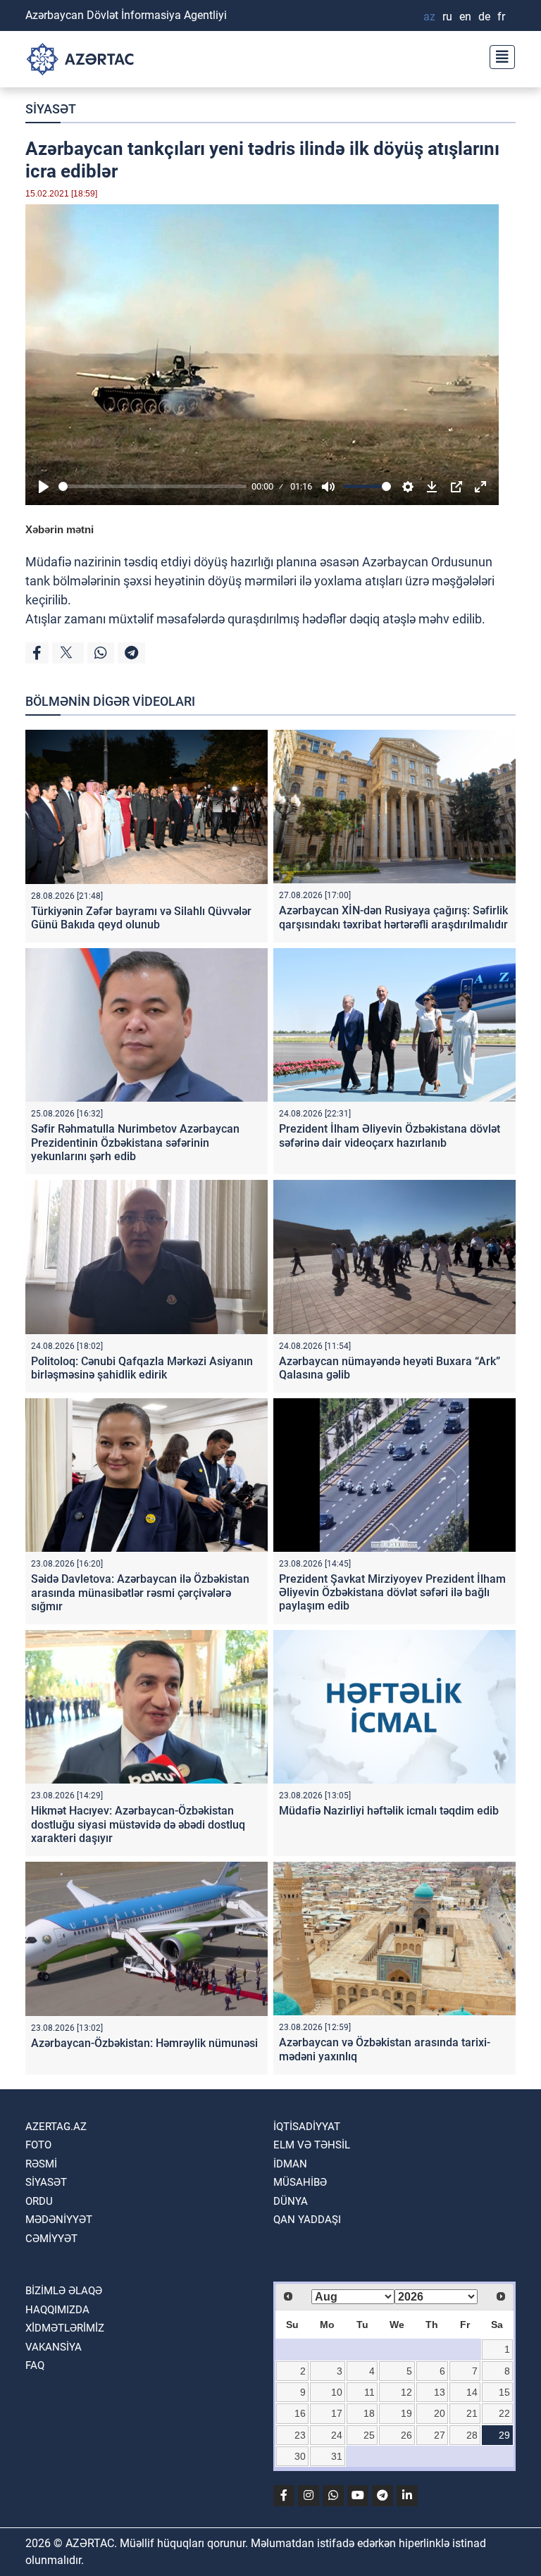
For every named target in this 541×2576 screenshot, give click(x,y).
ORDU (39, 2201)
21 (472, 2413)
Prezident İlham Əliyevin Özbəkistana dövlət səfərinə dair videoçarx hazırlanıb (390, 1135)
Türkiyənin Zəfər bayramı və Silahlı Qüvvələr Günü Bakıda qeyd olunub (141, 918)
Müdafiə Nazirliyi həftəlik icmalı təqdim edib (389, 1811)
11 (369, 2392)
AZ (429, 17)
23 (300, 2435)
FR (501, 17)
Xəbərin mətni (60, 529)
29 (504, 2435)
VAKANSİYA (54, 2347)
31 (337, 2456)
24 (337, 2435)
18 (369, 2413)
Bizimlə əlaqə (64, 2291)
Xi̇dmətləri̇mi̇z (65, 2328)
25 (369, 2435)
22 (504, 2413)
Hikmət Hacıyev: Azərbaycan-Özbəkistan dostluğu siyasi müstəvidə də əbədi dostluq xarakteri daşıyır (138, 1824)
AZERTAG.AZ (56, 2127)
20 (440, 2413)
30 (300, 2456)
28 (472, 2435)
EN (465, 17)
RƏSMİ (41, 2164)
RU (447, 17)
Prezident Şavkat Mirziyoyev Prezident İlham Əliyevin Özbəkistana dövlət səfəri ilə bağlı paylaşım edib (392, 1592)
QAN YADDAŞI (307, 2220)
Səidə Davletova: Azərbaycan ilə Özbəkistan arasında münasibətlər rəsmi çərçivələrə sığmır (140, 1592)
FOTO (38, 2145)
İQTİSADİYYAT (307, 2127)
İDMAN (290, 2164)
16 (300, 2413)
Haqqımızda (57, 2310)
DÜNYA (291, 2201)
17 (337, 2413)
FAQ (35, 2365)
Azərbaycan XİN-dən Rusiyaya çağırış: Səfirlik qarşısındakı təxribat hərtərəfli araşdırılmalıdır (393, 917)
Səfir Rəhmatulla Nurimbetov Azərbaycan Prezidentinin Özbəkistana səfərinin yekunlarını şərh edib (135, 1142)
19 (406, 2413)
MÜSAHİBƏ (300, 2182)
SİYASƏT (51, 109)
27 (440, 2435)
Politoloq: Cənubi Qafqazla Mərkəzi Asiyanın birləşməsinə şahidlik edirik (142, 1368)
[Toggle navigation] (498, 55)
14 (472, 2392)
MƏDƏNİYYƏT (59, 2220)
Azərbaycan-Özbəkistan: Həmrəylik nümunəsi (144, 2043)
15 (504, 2392)
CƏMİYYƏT (51, 2239)
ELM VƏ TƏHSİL (312, 2145)
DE (484, 17)
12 (406, 2392)
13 (440, 2392)
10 (337, 2392)
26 (406, 2435)
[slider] (153, 486)
